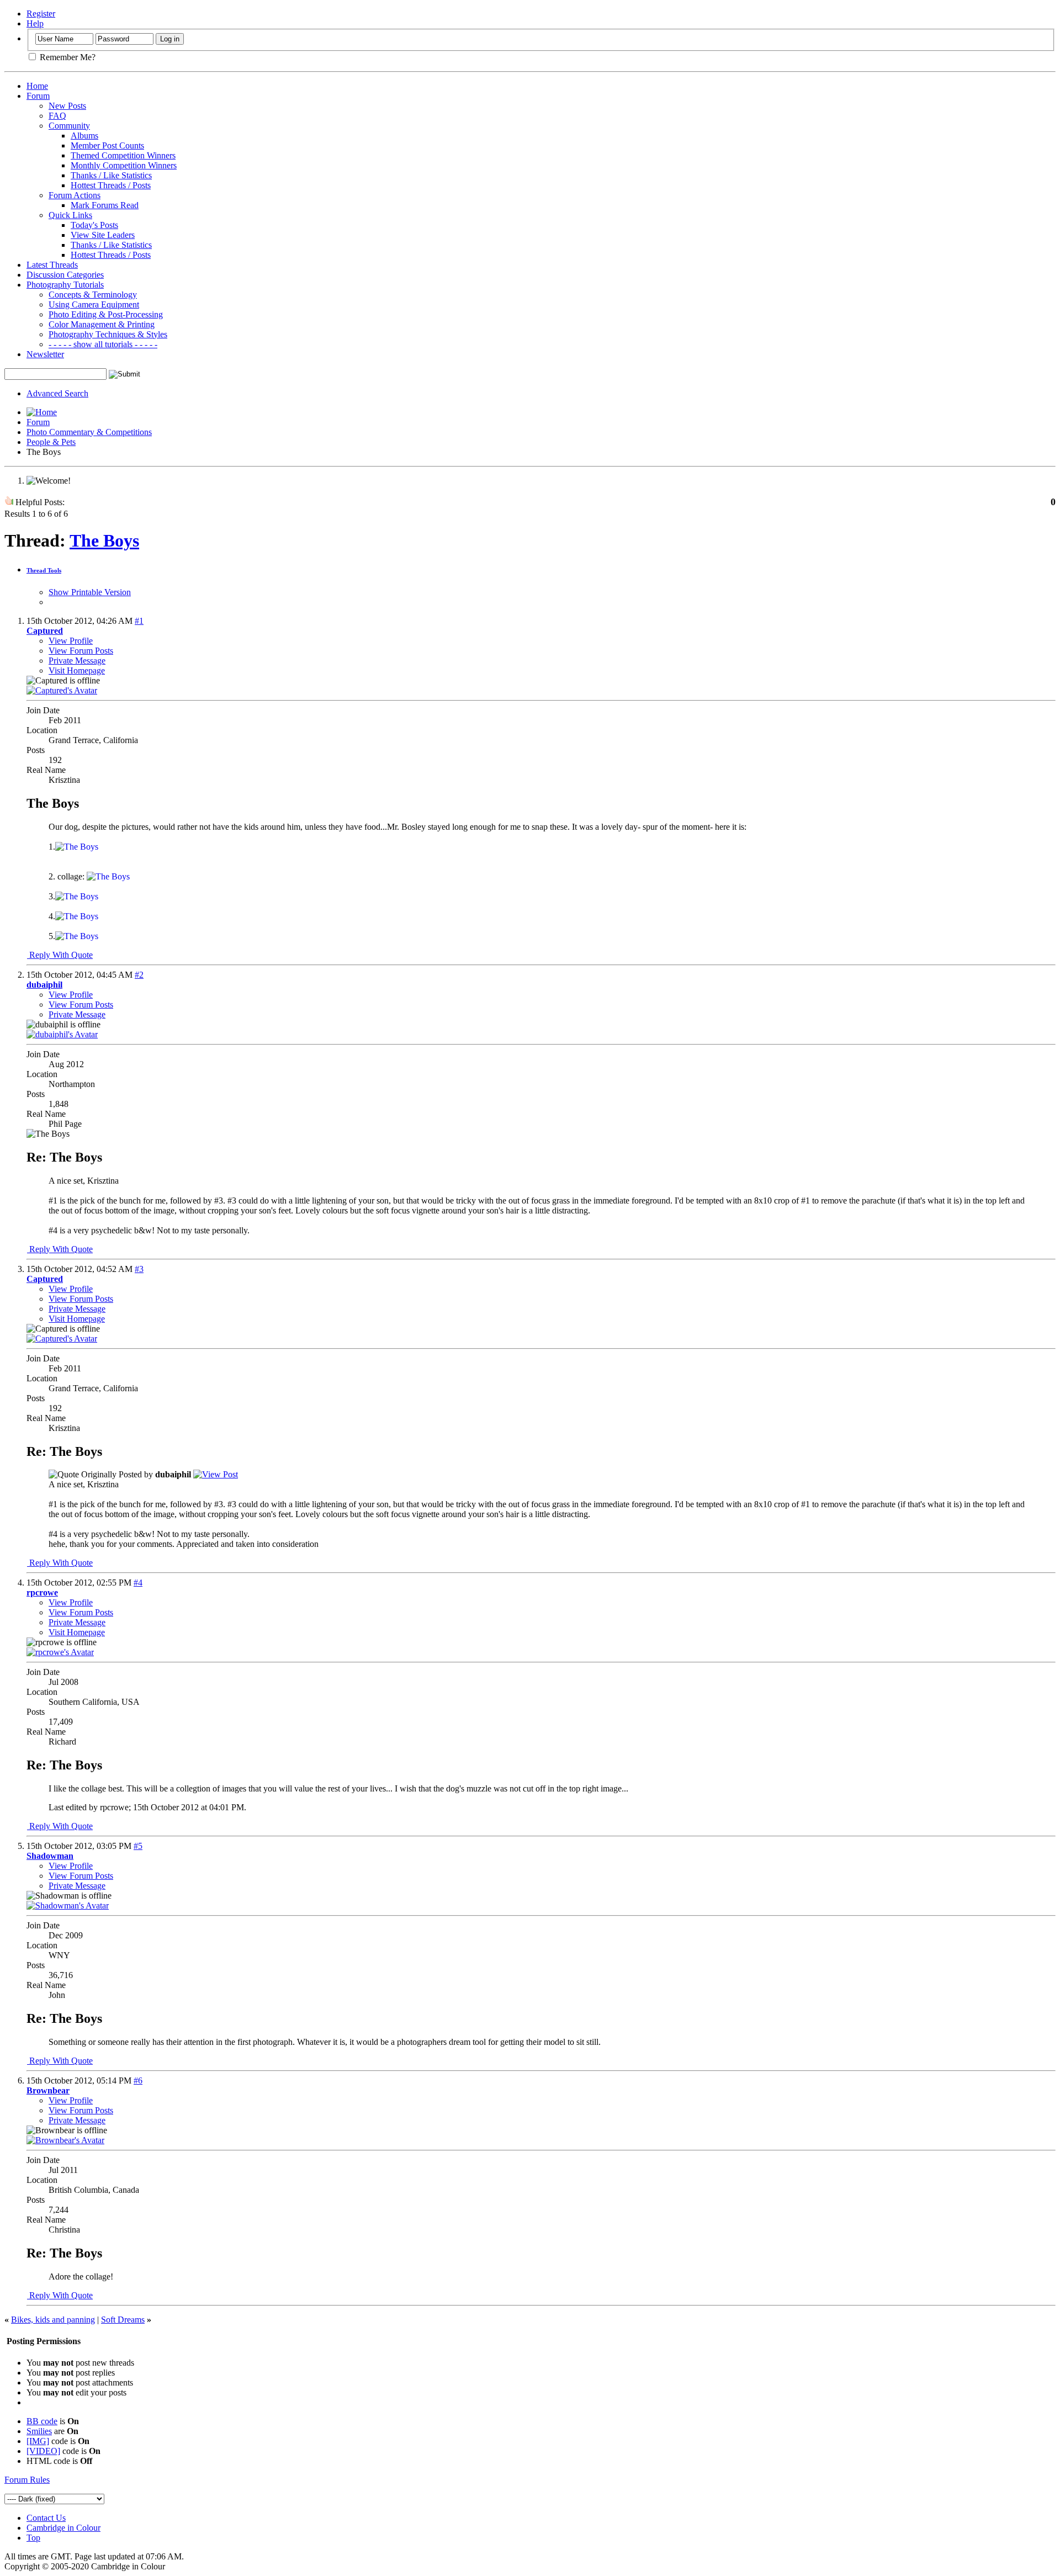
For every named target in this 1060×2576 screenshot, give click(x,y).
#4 (138, 1583)
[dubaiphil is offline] (62, 1034)
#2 (139, 975)
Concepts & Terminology (93, 295)
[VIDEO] (43, 2451)
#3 (139, 1269)
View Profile (71, 641)
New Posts (67, 106)
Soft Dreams (123, 2320)
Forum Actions (75, 195)
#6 (138, 2081)
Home (37, 86)
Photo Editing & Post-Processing (106, 314)
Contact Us (46, 2518)
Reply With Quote (60, 955)
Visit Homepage (77, 670)
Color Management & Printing (102, 324)
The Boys (104, 540)
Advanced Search (57, 393)
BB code (42, 2421)
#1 (139, 621)
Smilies (39, 2431)
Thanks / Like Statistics (111, 175)
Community (69, 126)
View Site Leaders (103, 235)
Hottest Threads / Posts (111, 185)
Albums (84, 136)
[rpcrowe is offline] (60, 1652)
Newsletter (45, 354)
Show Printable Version (90, 592)
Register (41, 14)
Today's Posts (94, 225)
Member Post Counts (107, 145)
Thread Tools (44, 570)
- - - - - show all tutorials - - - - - (103, 344)
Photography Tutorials (65, 285)
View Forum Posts (81, 651)
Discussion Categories (65, 275)
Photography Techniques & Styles (108, 334)
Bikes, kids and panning (53, 2320)
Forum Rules (27, 2480)
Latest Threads (52, 265)
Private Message (77, 661)
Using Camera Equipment (94, 304)
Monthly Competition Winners (124, 165)
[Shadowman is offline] (68, 1906)
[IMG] (38, 2441)
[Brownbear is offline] (65, 2140)
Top (33, 2538)
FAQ (57, 116)
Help (35, 23)
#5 (138, 1846)
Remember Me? (67, 57)
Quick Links (70, 215)
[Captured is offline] (62, 690)
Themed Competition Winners (123, 155)
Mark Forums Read (105, 205)
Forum (38, 96)
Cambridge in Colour (63, 2528)
